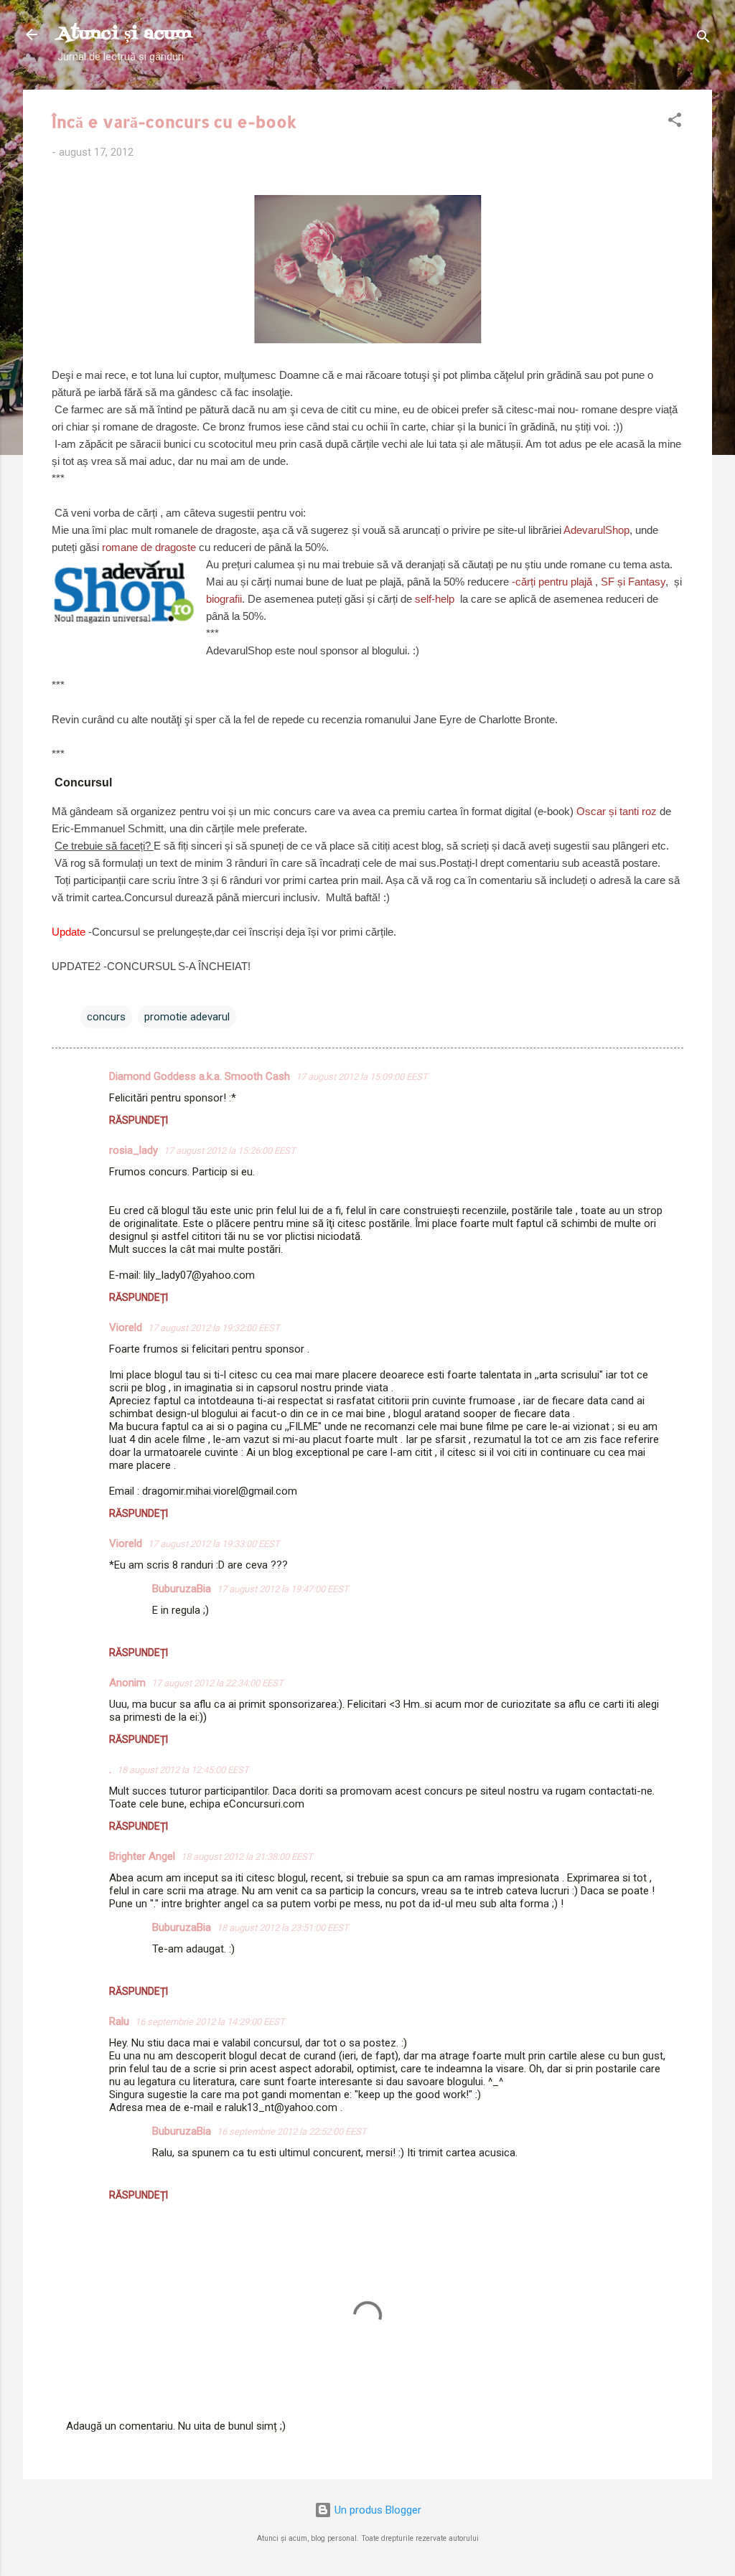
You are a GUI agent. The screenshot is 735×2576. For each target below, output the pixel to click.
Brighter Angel (142, 1856)
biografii (224, 599)
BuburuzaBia (182, 1589)
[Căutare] (703, 39)
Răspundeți (139, 1120)
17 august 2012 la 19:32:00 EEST (214, 1328)
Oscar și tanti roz (618, 811)
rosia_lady (134, 1150)
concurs (106, 1017)
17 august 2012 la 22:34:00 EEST (217, 1683)
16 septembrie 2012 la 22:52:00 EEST (292, 2131)
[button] (675, 122)
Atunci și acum (125, 34)
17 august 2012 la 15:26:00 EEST (230, 1151)
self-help (436, 599)
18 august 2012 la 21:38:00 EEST (247, 1857)
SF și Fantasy (633, 582)
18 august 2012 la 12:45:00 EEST (183, 1770)
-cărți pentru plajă (552, 582)
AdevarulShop (596, 530)
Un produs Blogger (376, 2510)
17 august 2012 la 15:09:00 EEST (362, 1077)
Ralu (119, 2021)
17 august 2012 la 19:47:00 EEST (283, 1589)
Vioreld (126, 1327)
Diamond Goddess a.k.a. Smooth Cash (200, 1076)
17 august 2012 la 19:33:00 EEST (214, 1544)
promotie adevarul (187, 1017)
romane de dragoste (149, 547)
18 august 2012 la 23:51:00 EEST (283, 1928)
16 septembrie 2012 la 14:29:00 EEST (210, 2022)
